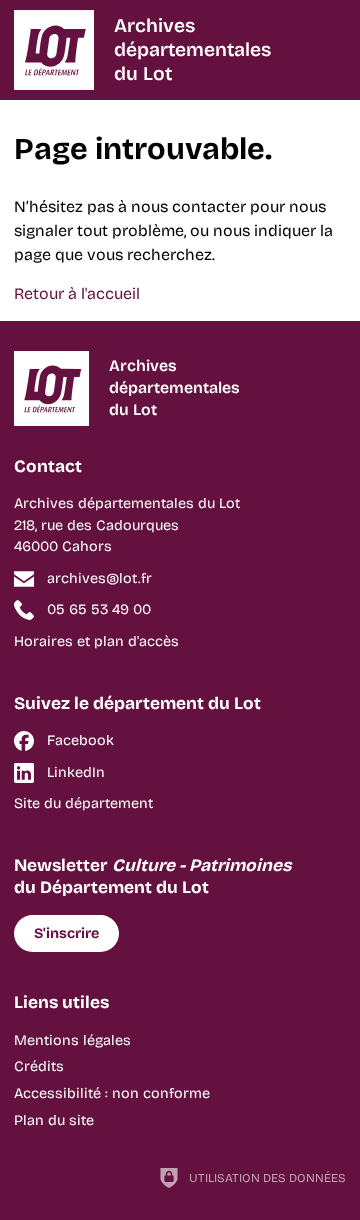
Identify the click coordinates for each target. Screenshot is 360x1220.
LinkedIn (76, 772)
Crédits (39, 1066)
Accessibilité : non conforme (112, 1093)
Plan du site (54, 1120)
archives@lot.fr (99, 578)
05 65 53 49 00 (99, 609)
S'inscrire (66, 933)
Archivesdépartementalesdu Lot (192, 49)
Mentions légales (72, 1040)
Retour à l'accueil (77, 293)
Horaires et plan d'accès (96, 641)
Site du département (83, 803)
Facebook (80, 740)
